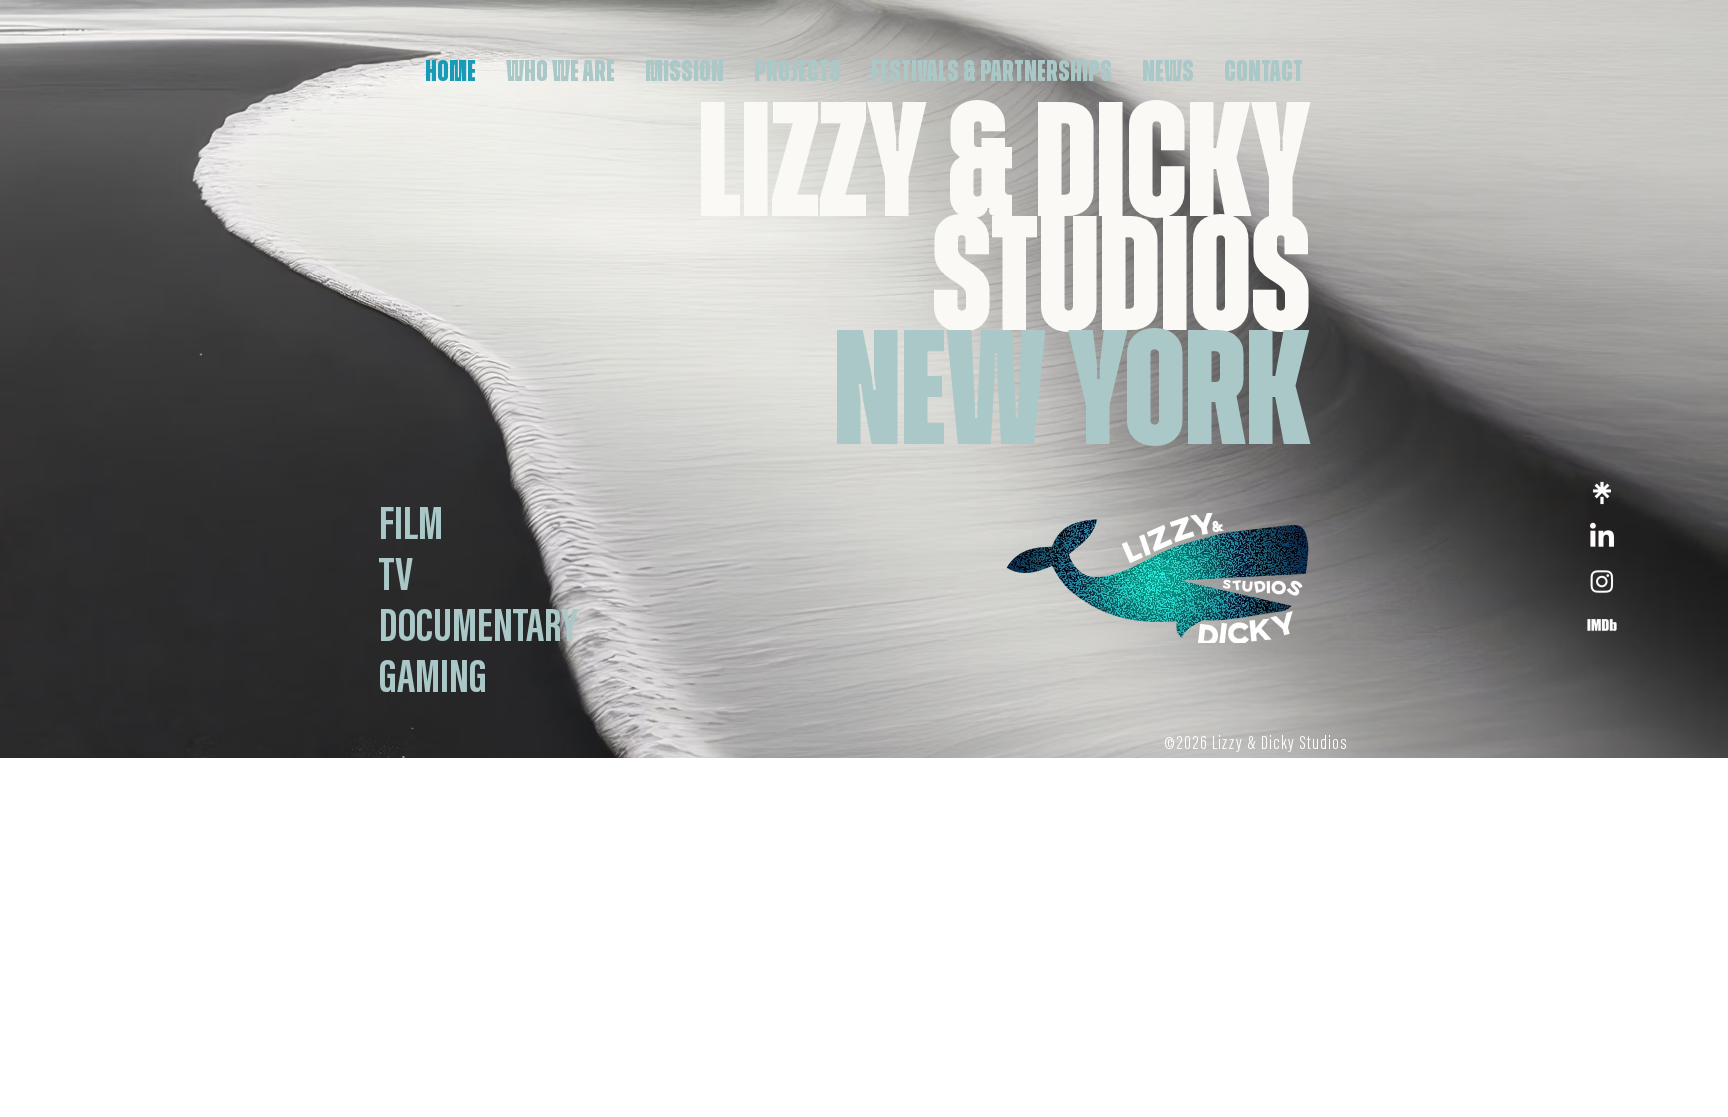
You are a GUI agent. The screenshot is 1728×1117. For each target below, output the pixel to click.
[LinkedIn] (1602, 537)
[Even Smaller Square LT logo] (1602, 493)
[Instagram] (1602, 581)
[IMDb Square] (1602, 625)
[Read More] (413, 526)
